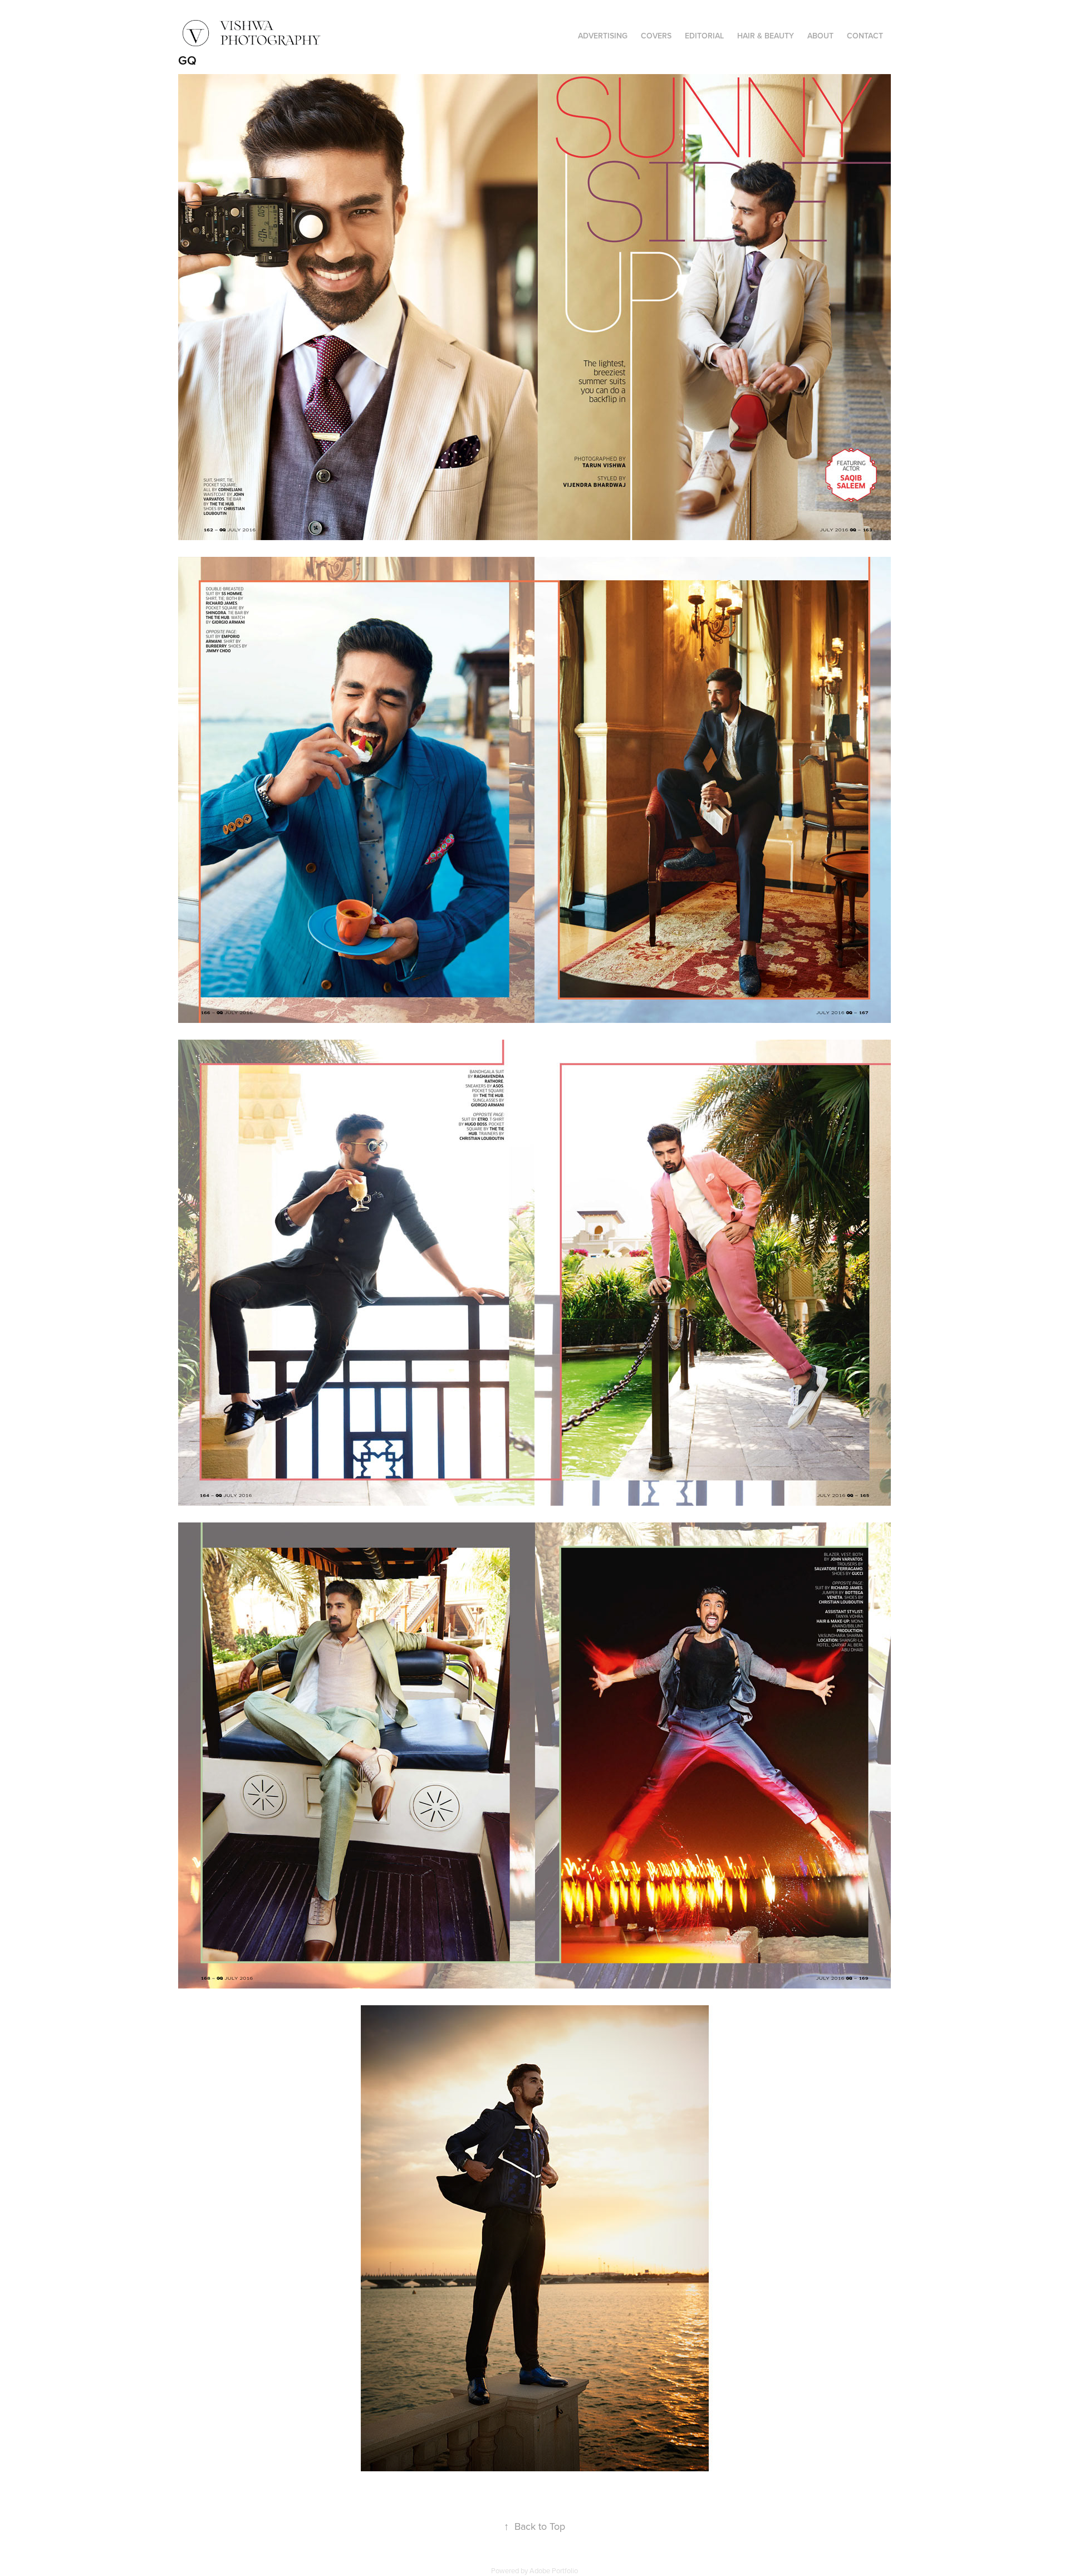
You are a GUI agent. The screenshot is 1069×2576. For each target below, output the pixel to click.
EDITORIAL (704, 36)
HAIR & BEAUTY (766, 36)
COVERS (656, 36)
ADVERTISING (603, 36)
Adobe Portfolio (554, 2570)
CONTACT (865, 36)
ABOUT (820, 36)
